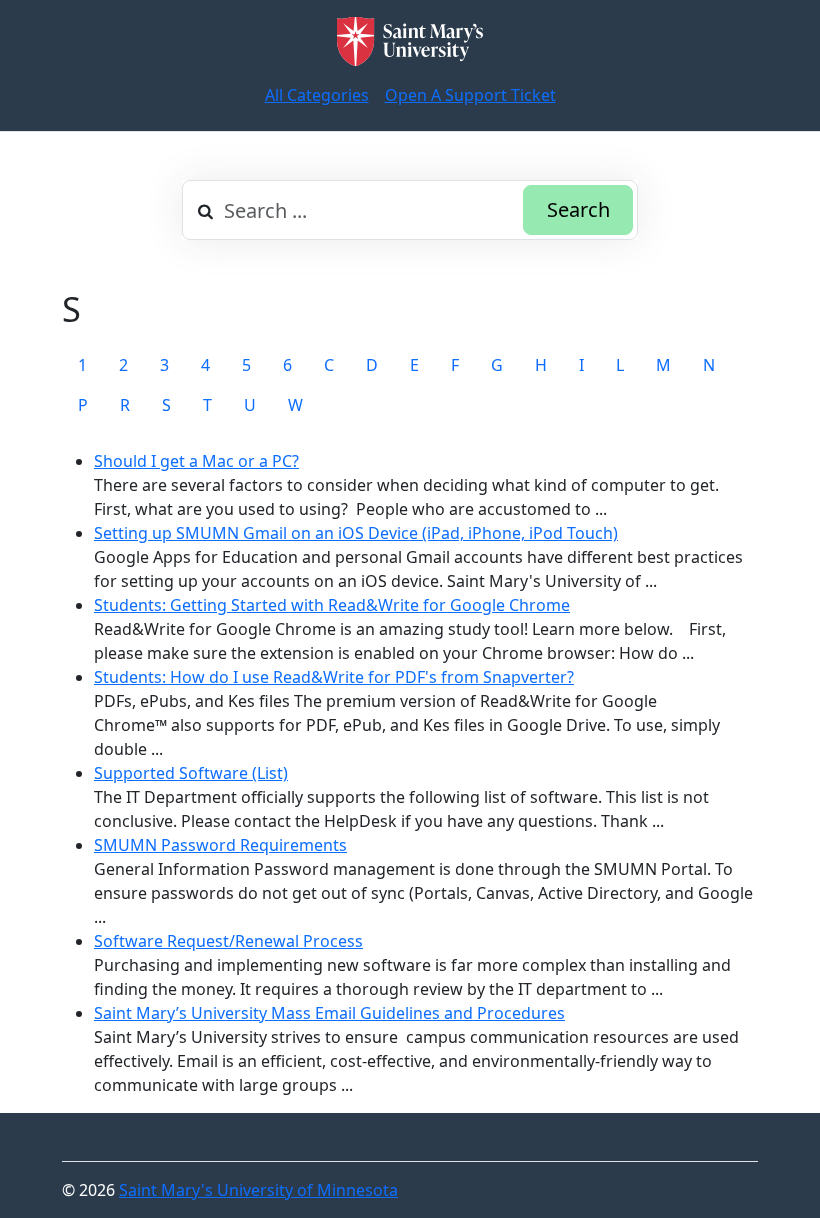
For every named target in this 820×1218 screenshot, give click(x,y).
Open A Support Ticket (470, 95)
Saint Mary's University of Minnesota (258, 1190)
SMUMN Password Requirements (220, 845)
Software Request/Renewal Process (228, 941)
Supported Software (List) (191, 773)
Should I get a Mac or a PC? (196, 461)
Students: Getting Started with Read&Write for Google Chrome (332, 605)
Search (578, 209)
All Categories (317, 95)
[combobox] (410, 210)
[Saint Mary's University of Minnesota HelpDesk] (410, 41)
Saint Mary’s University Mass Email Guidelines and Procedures (329, 1013)
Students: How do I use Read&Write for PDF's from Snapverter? (334, 677)
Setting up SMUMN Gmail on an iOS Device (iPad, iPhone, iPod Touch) (356, 533)
